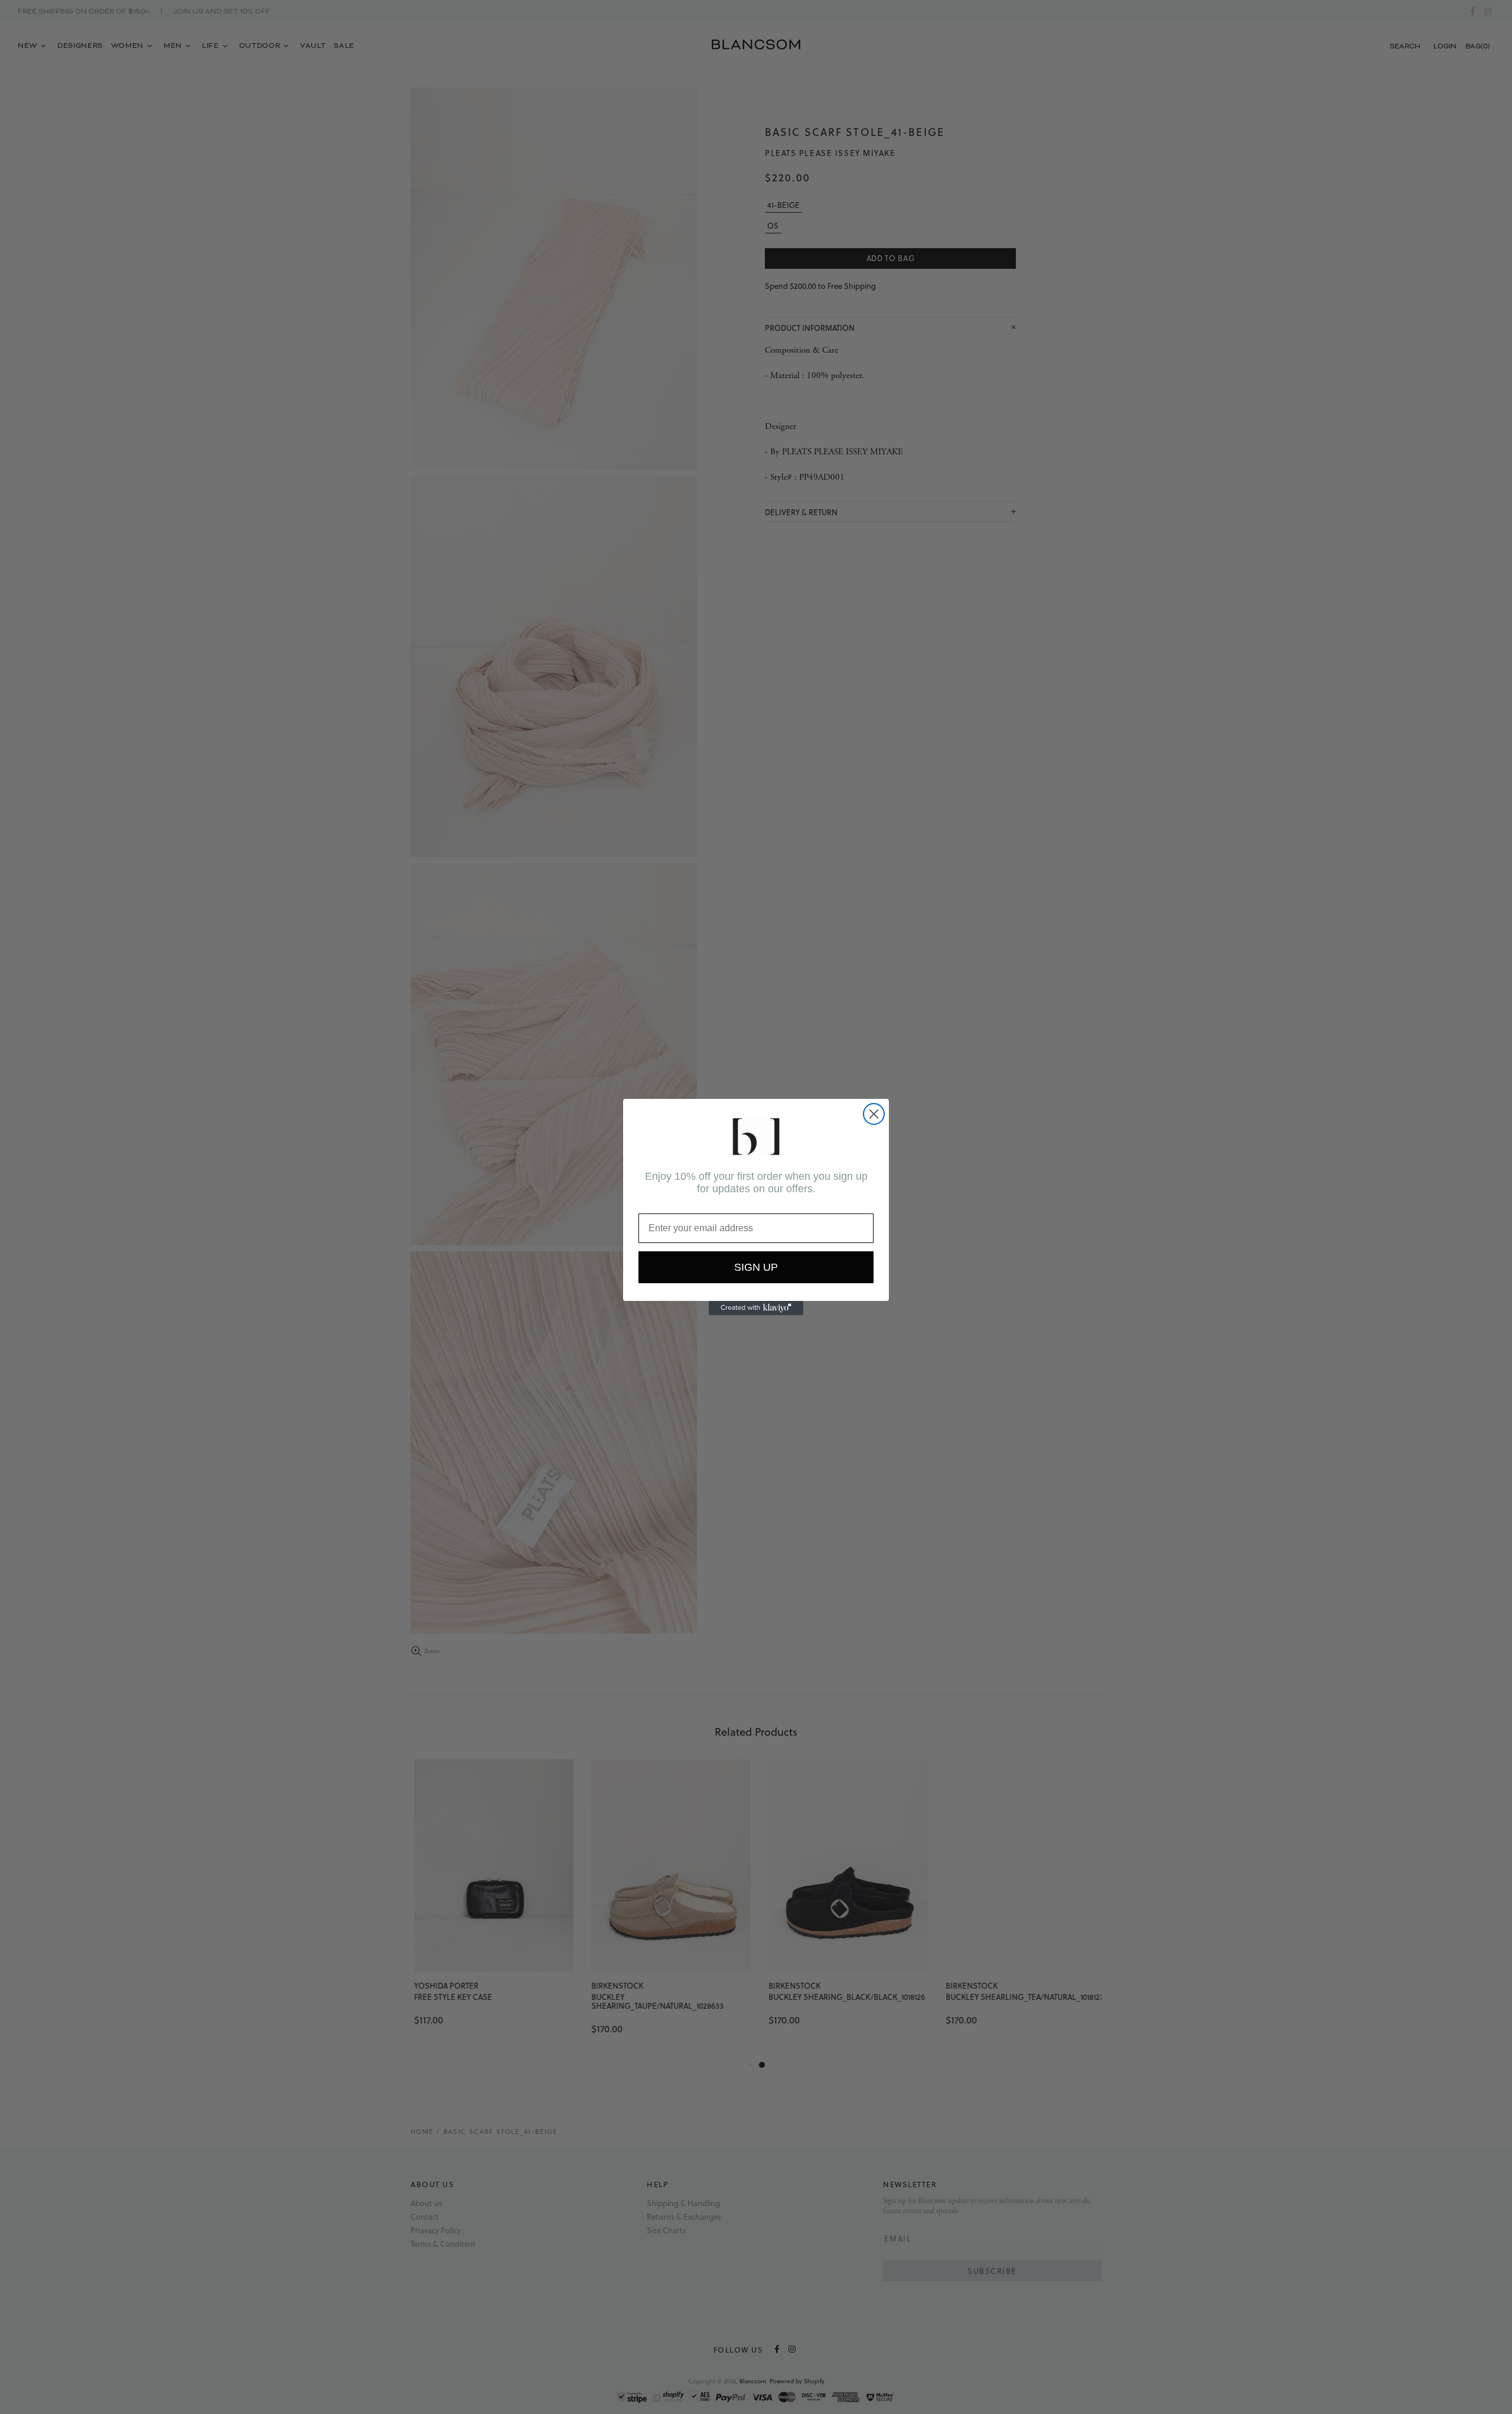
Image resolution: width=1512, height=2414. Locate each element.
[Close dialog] (874, 1114)
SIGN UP (756, 1267)
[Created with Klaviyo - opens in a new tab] (756, 1308)
